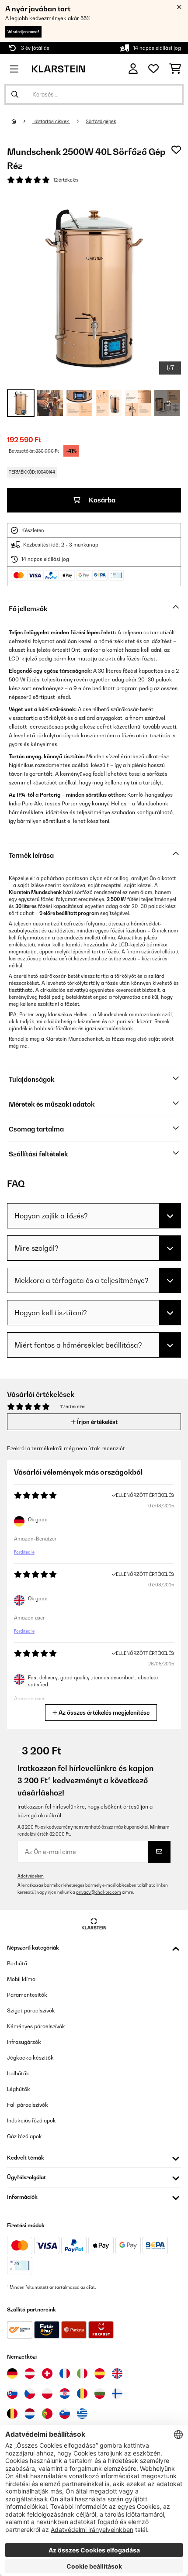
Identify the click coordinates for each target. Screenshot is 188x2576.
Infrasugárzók (24, 2042)
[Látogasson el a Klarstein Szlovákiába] (12, 2394)
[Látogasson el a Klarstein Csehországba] (30, 2394)
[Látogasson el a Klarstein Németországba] (12, 2373)
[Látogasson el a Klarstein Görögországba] (82, 2414)
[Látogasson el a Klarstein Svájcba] (47, 2373)
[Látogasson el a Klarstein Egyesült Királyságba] (117, 2373)
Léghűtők (19, 2089)
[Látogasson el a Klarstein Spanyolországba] (100, 2373)
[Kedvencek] (153, 69)
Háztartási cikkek (51, 121)
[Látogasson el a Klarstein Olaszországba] (82, 2373)
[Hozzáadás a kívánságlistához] (176, 150)
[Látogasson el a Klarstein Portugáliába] (47, 2414)
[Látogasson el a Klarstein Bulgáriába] (100, 2394)
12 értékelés (66, 180)
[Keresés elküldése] (15, 94)
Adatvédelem (31, 1876)
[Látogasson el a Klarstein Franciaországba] (65, 2373)
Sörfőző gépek (101, 121)
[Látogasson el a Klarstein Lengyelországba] (47, 2394)
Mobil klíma (21, 1979)
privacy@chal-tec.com (99, 1892)
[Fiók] (133, 69)
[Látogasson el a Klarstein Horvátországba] (65, 2394)
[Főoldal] (22, 121)
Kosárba (101, 500)
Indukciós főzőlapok (31, 2120)
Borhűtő (17, 1963)
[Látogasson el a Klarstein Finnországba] (117, 2394)
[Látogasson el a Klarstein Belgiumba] (12, 2414)
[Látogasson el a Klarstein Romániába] (82, 2394)
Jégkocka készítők (30, 2058)
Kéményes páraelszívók (36, 2026)
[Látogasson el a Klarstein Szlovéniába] (65, 2414)
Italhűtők (18, 2073)
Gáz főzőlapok (24, 2136)
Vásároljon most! (23, 32)
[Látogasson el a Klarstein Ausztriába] (30, 2373)
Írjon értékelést (97, 1422)
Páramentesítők (27, 1995)
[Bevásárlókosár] (175, 69)
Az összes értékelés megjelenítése (103, 1713)
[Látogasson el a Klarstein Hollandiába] (30, 2414)
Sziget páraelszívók (31, 2010)
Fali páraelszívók (28, 2105)
